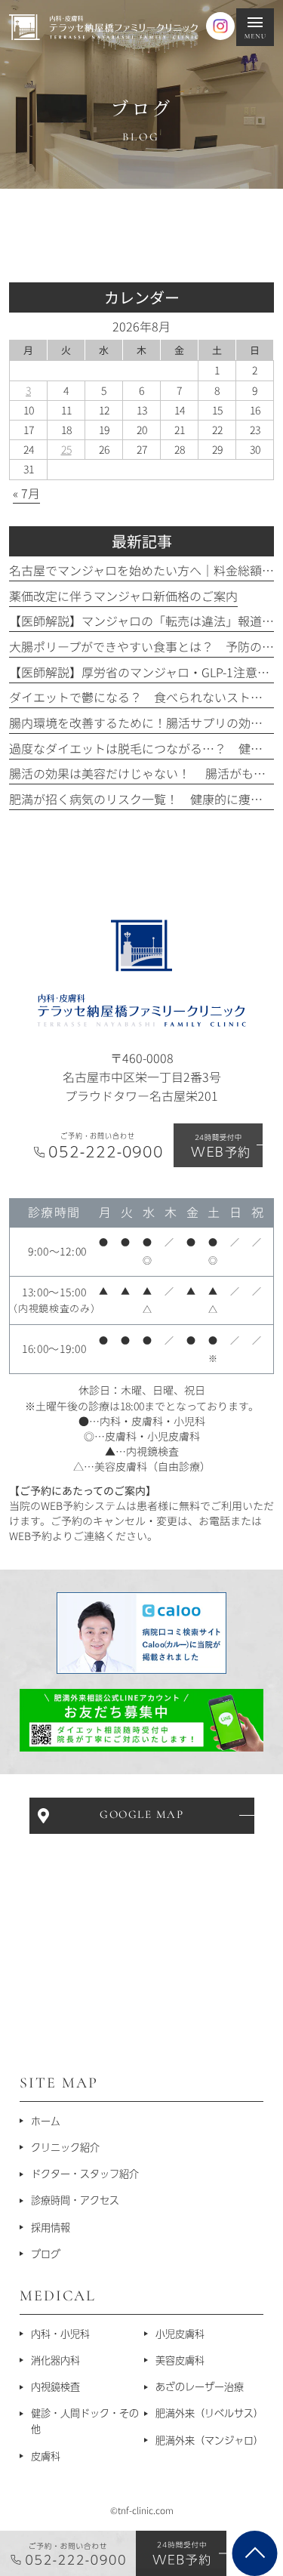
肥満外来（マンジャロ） (209, 2440)
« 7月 (26, 493)
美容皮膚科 (180, 2360)
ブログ (46, 2254)
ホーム (46, 2120)
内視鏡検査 (55, 2386)
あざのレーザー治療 (200, 2386)
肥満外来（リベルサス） (209, 2413)
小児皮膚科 (180, 2333)
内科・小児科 (60, 2333)
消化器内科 (55, 2360)
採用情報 (51, 2227)
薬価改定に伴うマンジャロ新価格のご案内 (123, 596)
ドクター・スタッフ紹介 (85, 2174)
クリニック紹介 (65, 2147)
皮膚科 (46, 2455)
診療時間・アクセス (75, 2200)
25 (66, 449)
